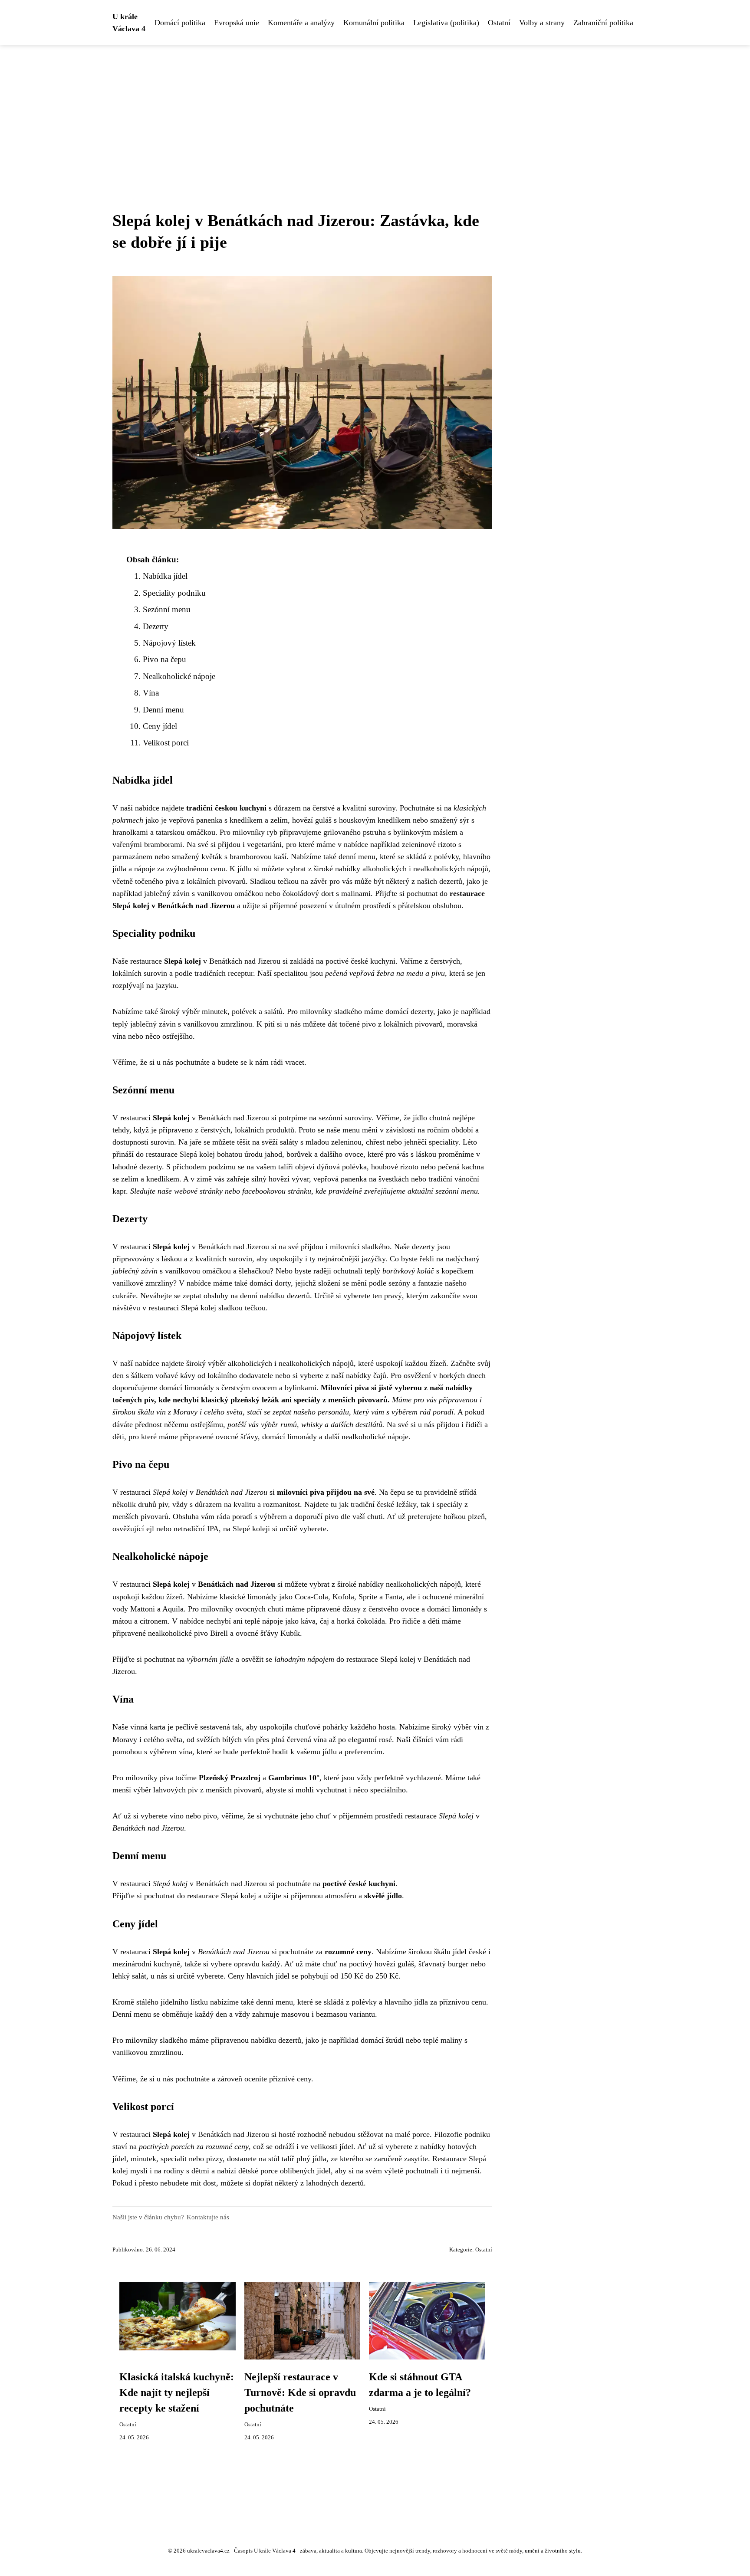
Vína (151, 693)
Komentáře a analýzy (301, 23)
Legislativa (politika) (446, 23)
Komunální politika (374, 23)
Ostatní (499, 23)
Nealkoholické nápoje (179, 676)
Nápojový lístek (169, 643)
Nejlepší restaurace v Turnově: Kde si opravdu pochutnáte (300, 2392)
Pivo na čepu (164, 659)
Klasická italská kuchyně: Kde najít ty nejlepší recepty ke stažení (177, 2392)
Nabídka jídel (165, 576)
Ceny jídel (160, 726)
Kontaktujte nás (208, 2217)
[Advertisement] (375, 110)
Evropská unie (237, 23)
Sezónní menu (167, 609)
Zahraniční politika (603, 23)
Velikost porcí (166, 743)
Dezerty (156, 626)
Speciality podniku (174, 593)
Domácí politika (180, 23)
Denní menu (163, 710)
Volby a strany (542, 23)
